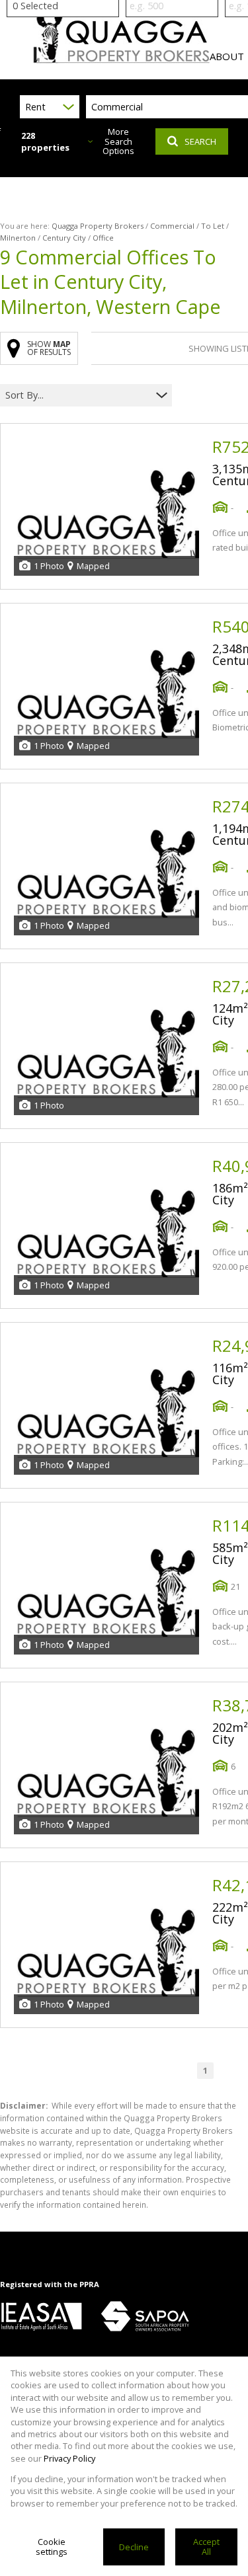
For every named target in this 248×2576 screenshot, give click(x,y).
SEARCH (200, 141)
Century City (64, 238)
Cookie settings (52, 2547)
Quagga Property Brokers (98, 226)
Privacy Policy (69, 2458)
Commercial (172, 226)
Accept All (206, 2547)
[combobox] (78, 396)
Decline (134, 2547)
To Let (213, 226)
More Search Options (118, 141)
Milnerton (18, 238)
